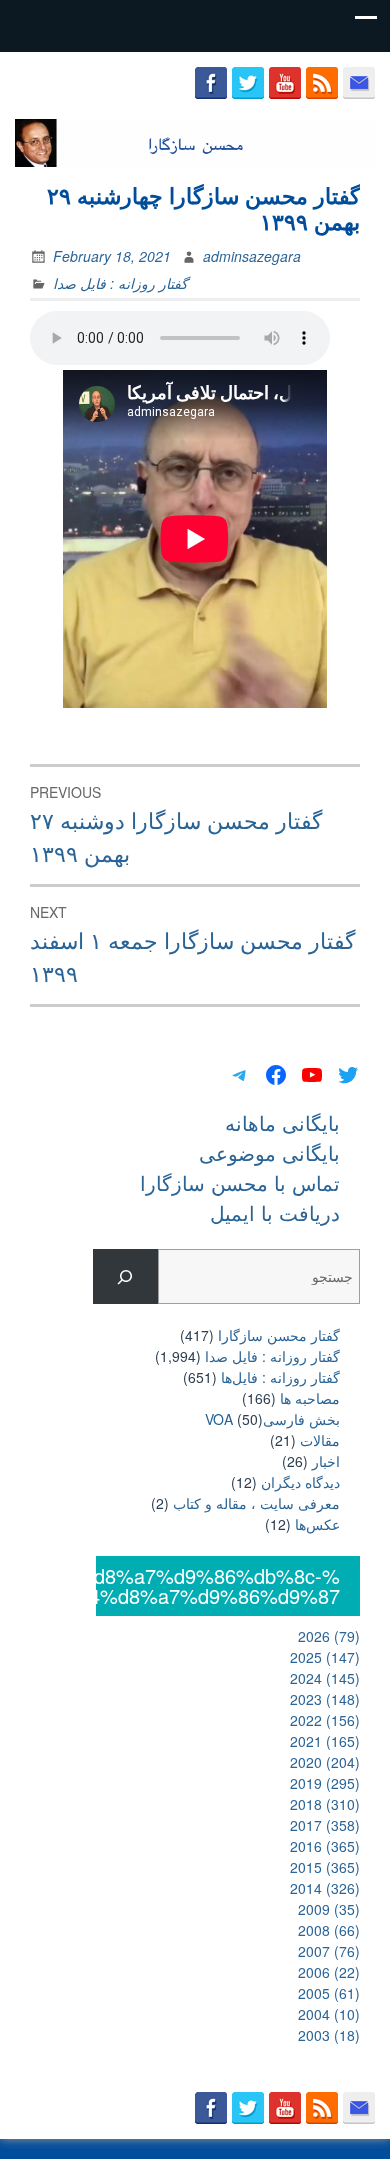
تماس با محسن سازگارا (240, 1182)
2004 (329, 2014)
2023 (325, 1699)
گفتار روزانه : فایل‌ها (280, 1377)
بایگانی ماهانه (282, 1122)
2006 (329, 1972)
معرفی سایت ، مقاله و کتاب (256, 1503)
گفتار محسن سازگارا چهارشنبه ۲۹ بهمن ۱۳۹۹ (203, 208)
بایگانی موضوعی (269, 1152)
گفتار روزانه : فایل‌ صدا (120, 283)
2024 (325, 1678)
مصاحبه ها (310, 1398)
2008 (329, 1930)
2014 (325, 1888)
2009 (329, 1909)
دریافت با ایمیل (275, 1212)
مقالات (320, 1440)
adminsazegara (252, 256)
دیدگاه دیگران (300, 1482)
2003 (329, 2035)
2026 (329, 1636)
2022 (325, 1720)
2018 (325, 1804)
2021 (325, 1741)
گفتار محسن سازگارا (279, 1335)
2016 (325, 1846)
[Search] (125, 1276)
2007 (329, 1951)
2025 (325, 1657)
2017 (325, 1825)
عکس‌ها (317, 1524)
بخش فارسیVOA (272, 1419)
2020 (325, 1762)
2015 (325, 1867)
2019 (325, 1783)
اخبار (326, 1461)
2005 (329, 1993)
